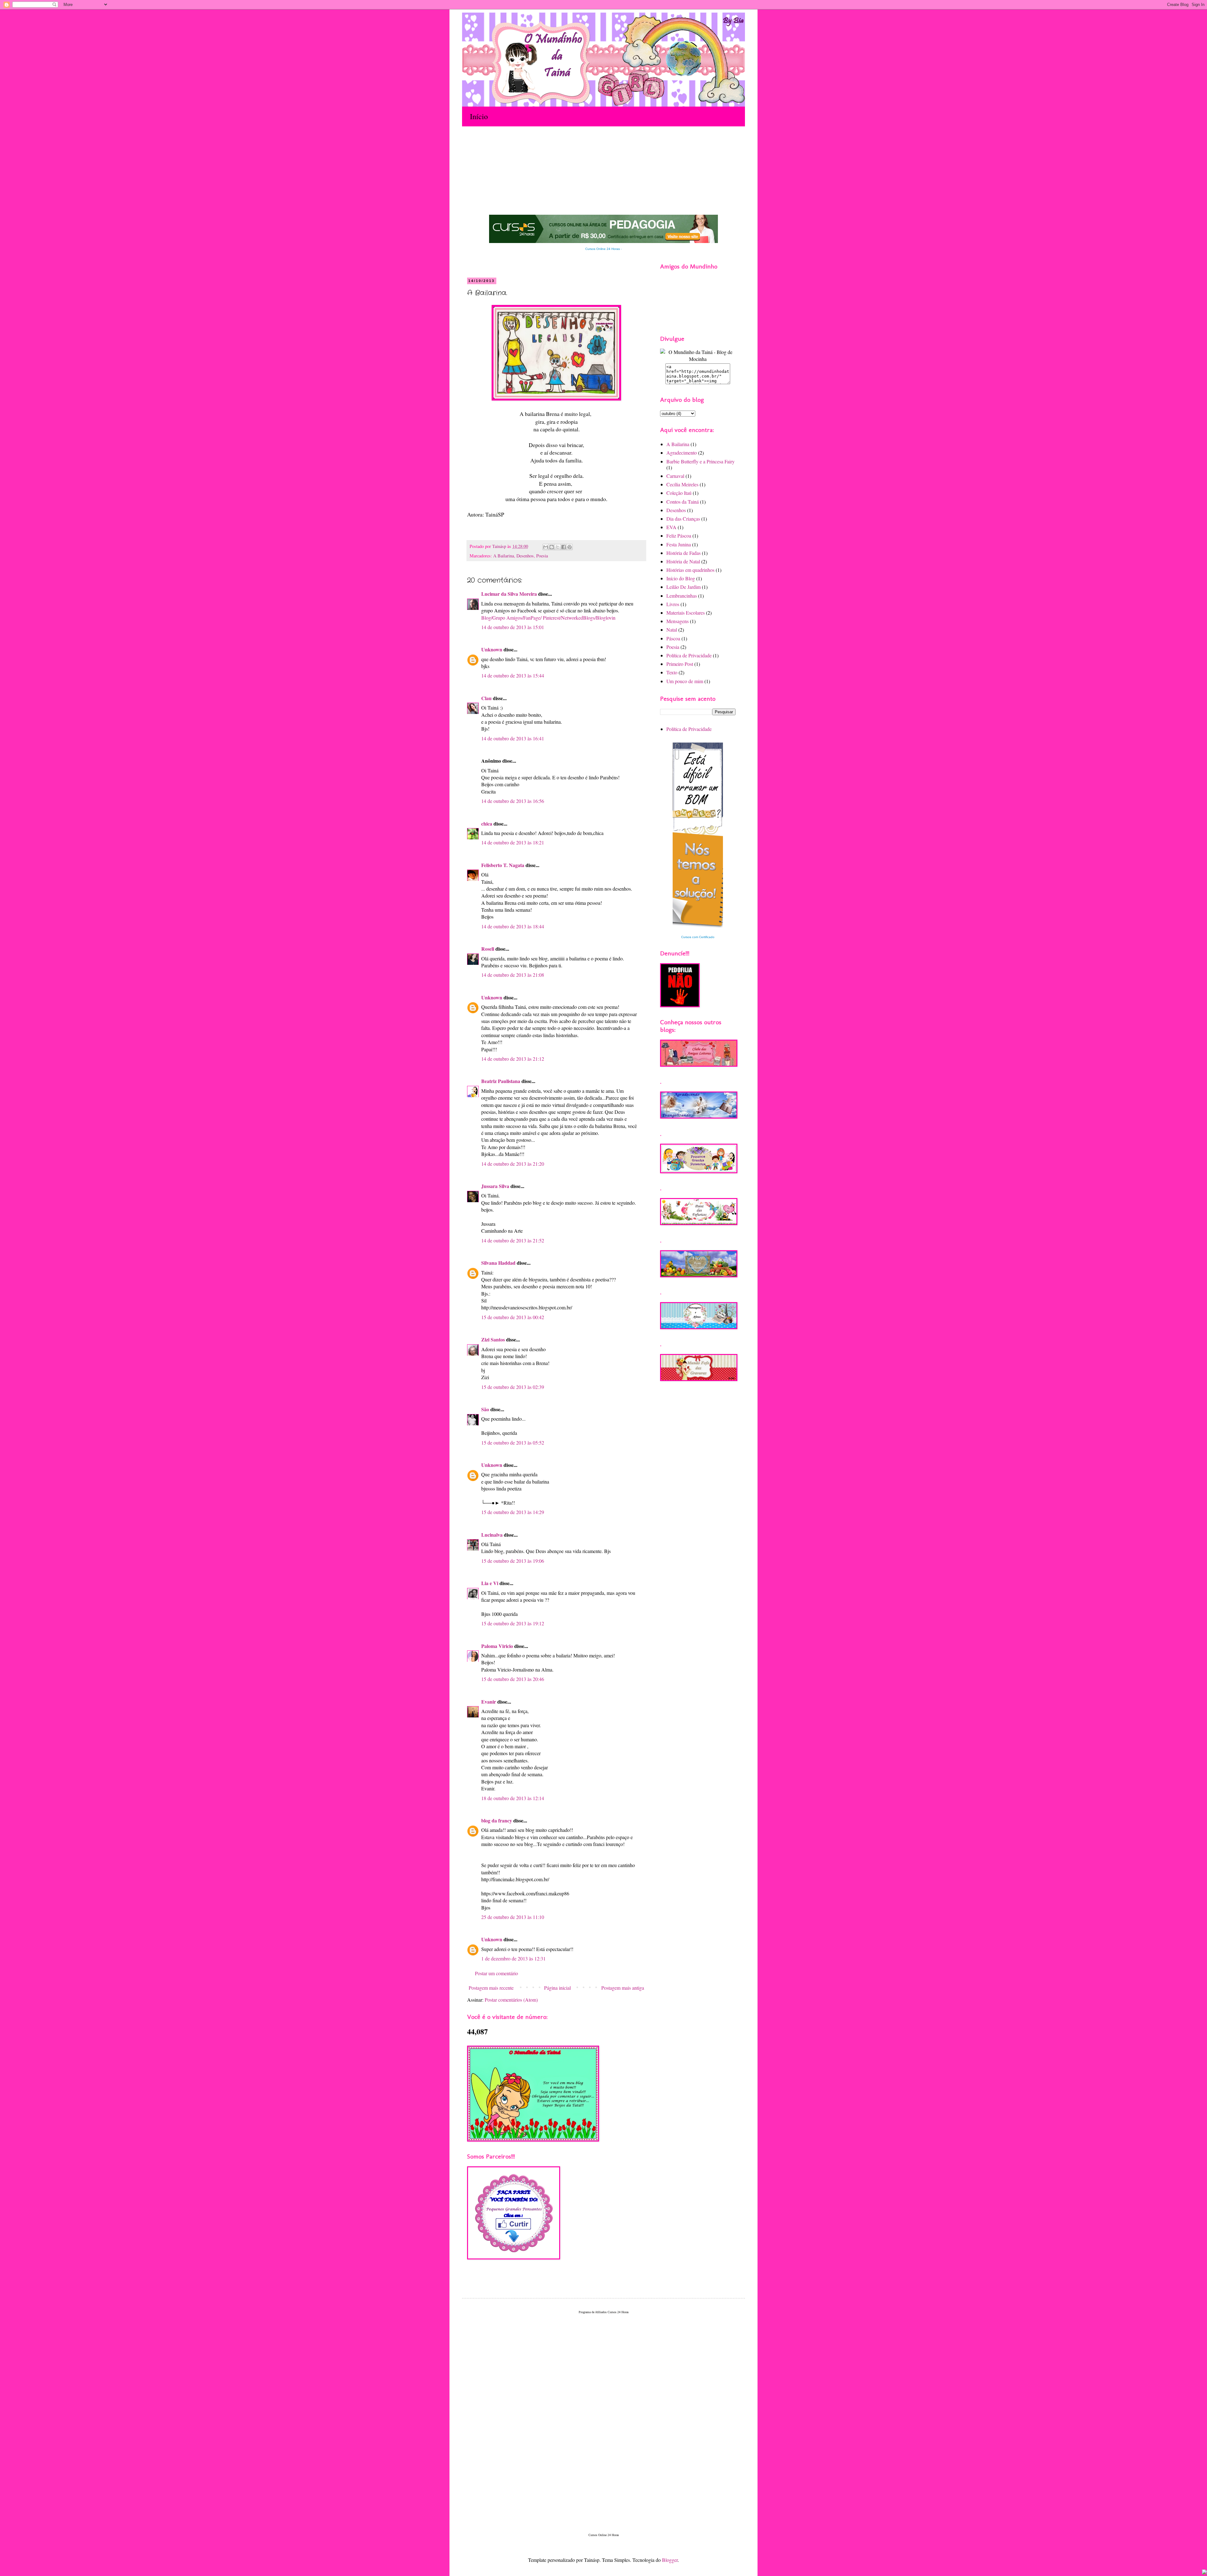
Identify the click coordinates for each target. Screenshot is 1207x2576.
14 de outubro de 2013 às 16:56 (513, 801)
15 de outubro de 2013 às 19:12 (513, 1623)
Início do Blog (681, 578)
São (485, 1409)
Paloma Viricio (497, 1646)
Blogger (670, 2560)
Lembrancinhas (682, 596)
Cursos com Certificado (698, 937)
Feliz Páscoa (679, 536)
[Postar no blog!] (552, 547)
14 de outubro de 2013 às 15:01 (513, 627)
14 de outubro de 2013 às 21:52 (513, 1240)
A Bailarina (504, 556)
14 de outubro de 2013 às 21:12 (513, 1059)
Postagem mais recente (491, 1988)
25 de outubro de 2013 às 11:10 (513, 1917)
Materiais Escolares (686, 613)
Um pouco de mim (685, 681)
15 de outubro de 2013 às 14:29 (513, 1512)
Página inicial (557, 1988)
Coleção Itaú (679, 493)
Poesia (542, 556)
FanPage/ (532, 618)
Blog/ (487, 618)
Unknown (492, 649)
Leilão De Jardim (683, 587)
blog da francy (497, 1820)
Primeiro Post (680, 664)
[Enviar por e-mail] (546, 547)
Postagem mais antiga (623, 1988)
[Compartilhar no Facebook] (564, 547)
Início (479, 116)
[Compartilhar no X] (558, 547)
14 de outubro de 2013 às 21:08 (513, 975)
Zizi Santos (493, 1339)
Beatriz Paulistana (501, 1081)
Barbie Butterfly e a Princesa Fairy (700, 461)
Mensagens (678, 621)
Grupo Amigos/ (508, 618)
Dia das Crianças (683, 519)
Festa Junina (679, 544)
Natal (672, 630)
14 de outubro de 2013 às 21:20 (513, 1164)
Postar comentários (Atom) (511, 2000)
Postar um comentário (496, 1973)
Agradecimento (682, 453)
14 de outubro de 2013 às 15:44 (513, 675)
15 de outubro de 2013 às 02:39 (513, 1387)
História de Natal (683, 561)
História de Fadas (683, 553)
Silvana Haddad (498, 1263)
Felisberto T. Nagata (503, 865)
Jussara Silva (495, 1186)
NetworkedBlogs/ (579, 618)
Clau (486, 698)
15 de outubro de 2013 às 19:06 (513, 1561)
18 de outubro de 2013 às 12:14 (513, 1798)
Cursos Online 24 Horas (603, 249)
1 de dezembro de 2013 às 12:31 (513, 1958)
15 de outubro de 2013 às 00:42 (513, 1317)
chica (487, 824)
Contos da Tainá (683, 502)
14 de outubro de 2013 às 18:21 (513, 842)
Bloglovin (606, 618)
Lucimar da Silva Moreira (509, 594)
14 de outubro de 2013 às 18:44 (513, 926)
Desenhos (525, 556)
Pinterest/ (552, 618)
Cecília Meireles (682, 484)
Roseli (488, 949)
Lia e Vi (490, 1583)
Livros (673, 604)
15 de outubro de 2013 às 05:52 (513, 1443)
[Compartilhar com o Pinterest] (570, 547)
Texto (672, 672)
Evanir (489, 1702)
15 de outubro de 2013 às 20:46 (513, 1679)
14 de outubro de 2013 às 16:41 (513, 738)
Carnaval (675, 476)
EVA (671, 527)
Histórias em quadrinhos (690, 570)
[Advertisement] (586, 150)
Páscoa (673, 638)
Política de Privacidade (689, 655)
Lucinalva (492, 1535)
